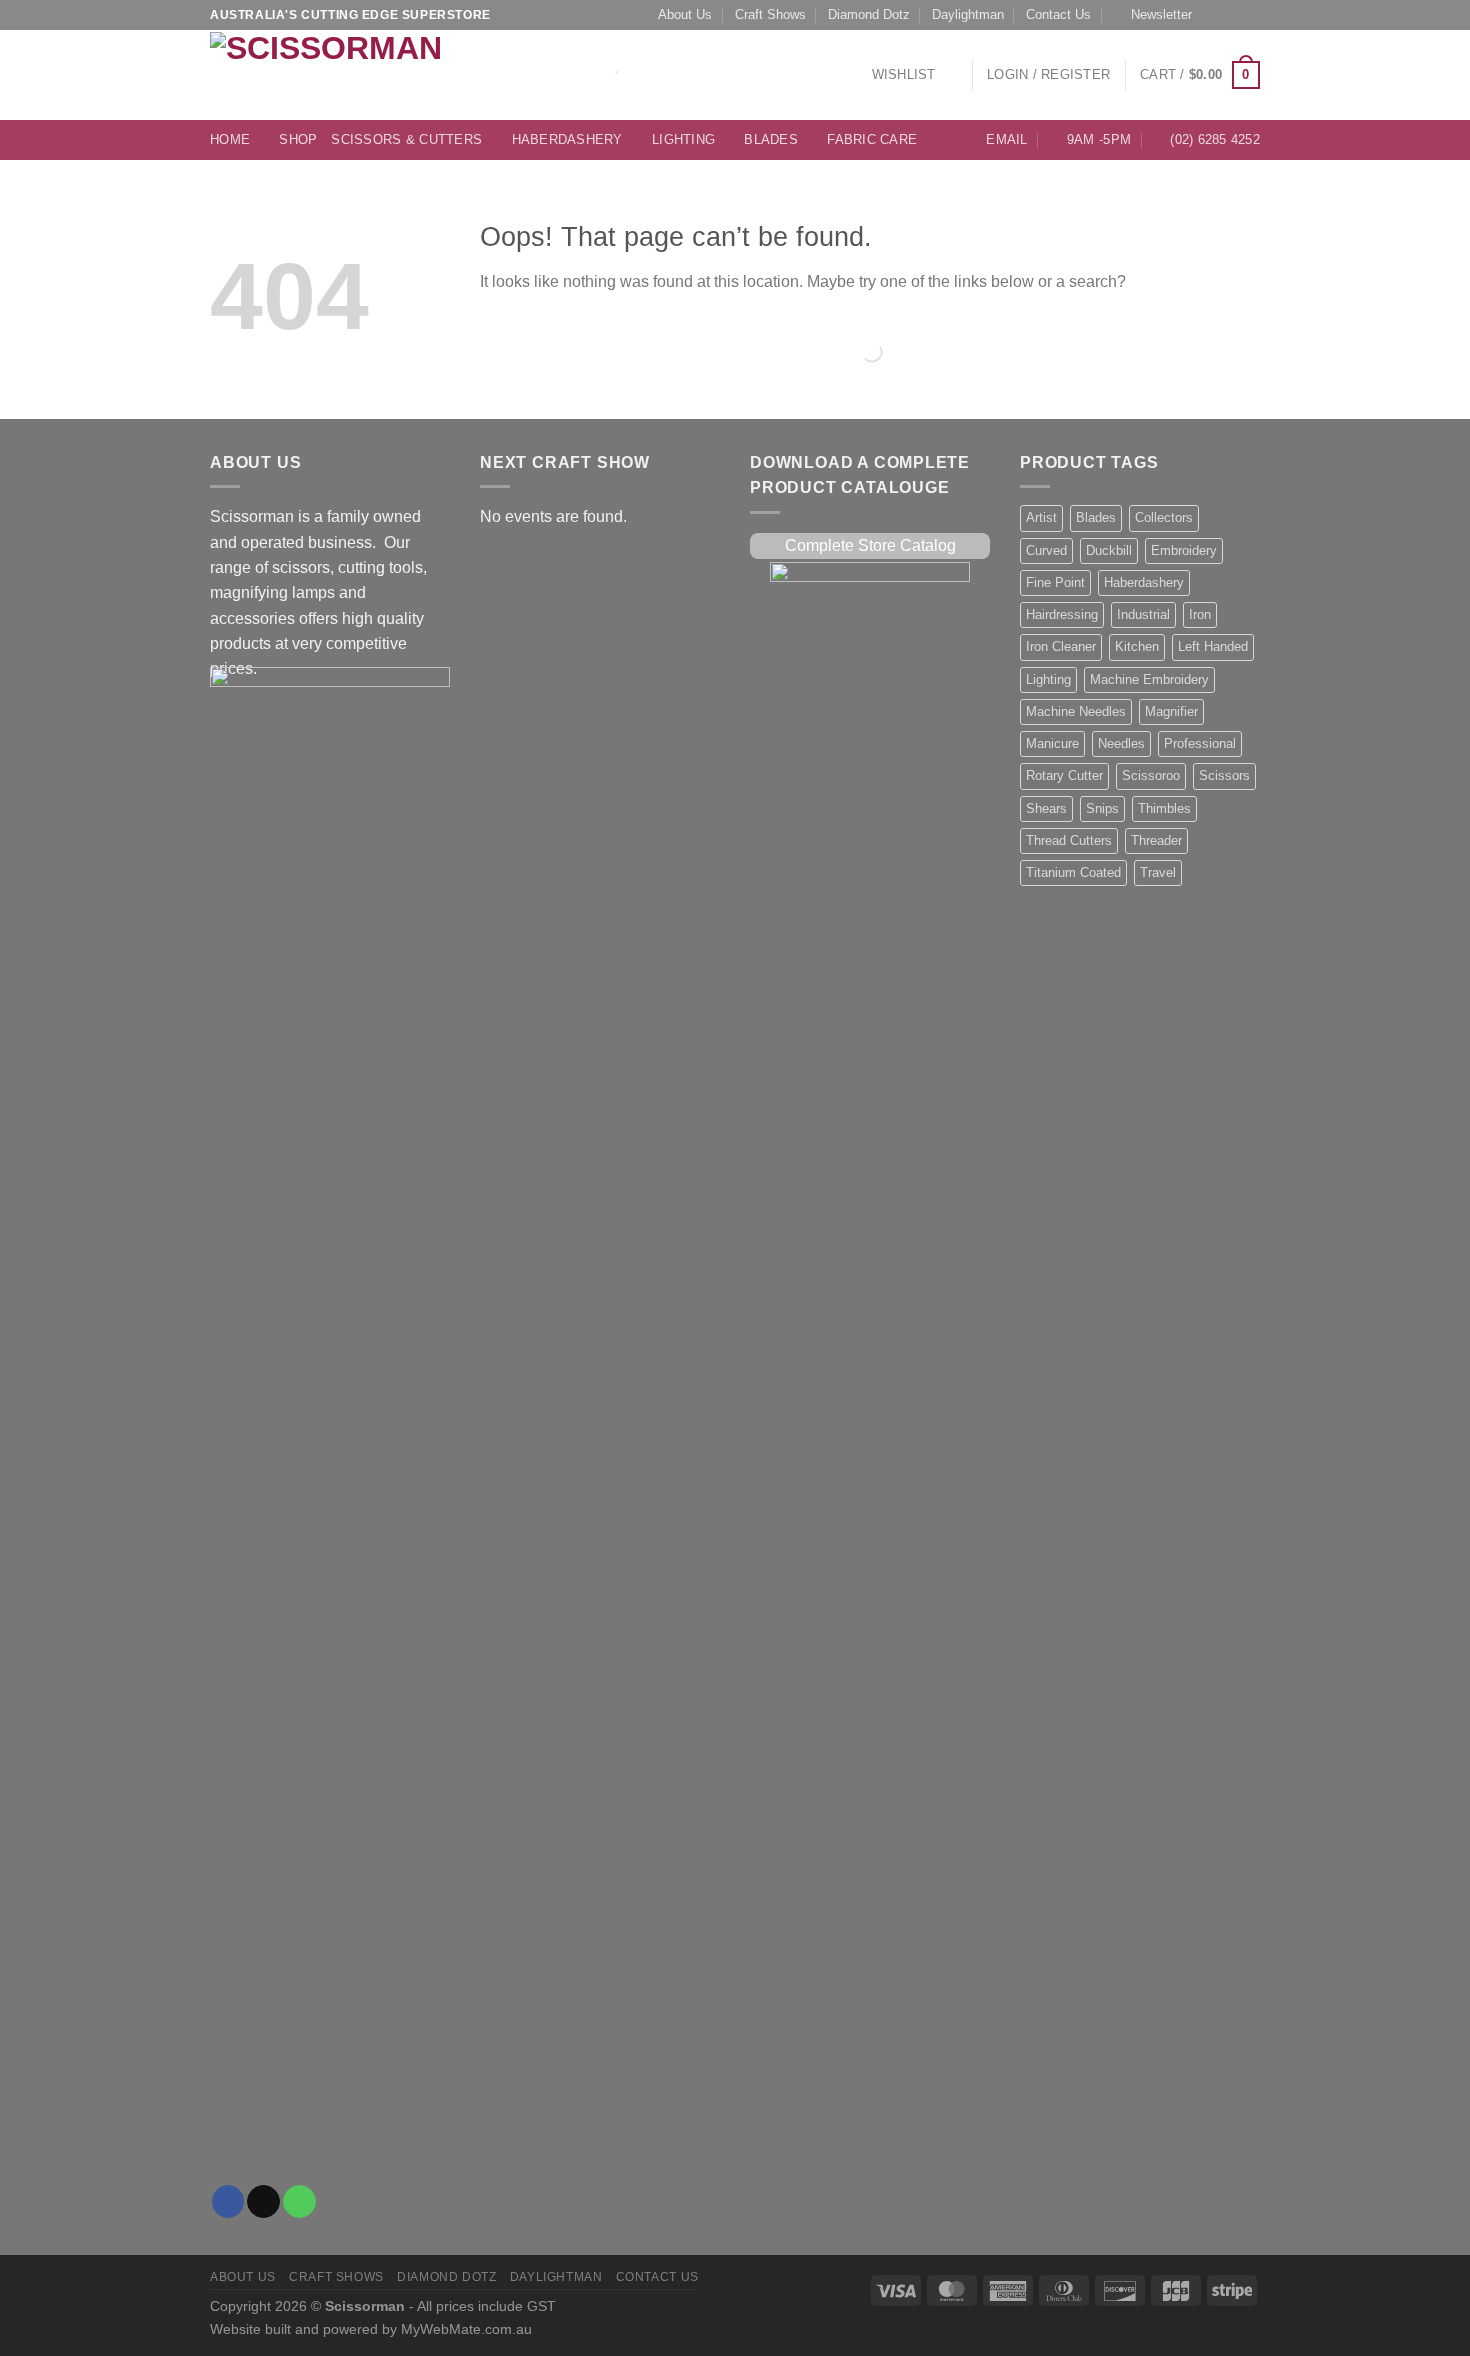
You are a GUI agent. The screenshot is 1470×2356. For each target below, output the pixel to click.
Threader (1156, 841)
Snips (1102, 809)
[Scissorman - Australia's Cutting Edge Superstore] (332, 75)
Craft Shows (770, 15)
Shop (298, 140)
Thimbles (1164, 809)
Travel (1158, 873)
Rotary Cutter (1064, 776)
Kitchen (1137, 647)
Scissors (1224, 776)
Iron (1200, 615)
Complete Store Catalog (870, 545)
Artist (1041, 518)
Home (230, 140)
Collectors (1164, 518)
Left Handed (1213, 647)
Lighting (683, 140)
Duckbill (1109, 551)
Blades (771, 140)
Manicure (1052, 744)
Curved (1046, 551)
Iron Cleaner (1061, 647)
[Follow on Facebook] (1213, 15)
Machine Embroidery (1149, 680)
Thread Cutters (1069, 841)
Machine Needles (1076, 712)
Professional (1200, 744)
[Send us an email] (1232, 15)
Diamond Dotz (869, 15)
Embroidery (1184, 551)
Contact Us (1058, 15)
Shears (1046, 809)
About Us (685, 15)
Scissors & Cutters (406, 140)
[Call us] (1251, 15)
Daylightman (968, 15)
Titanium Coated (1073, 873)
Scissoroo (1151, 776)
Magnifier (1171, 712)
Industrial (1143, 615)
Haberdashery (567, 140)
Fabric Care (872, 140)
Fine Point (1055, 583)
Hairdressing (1062, 615)
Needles (1121, 744)
